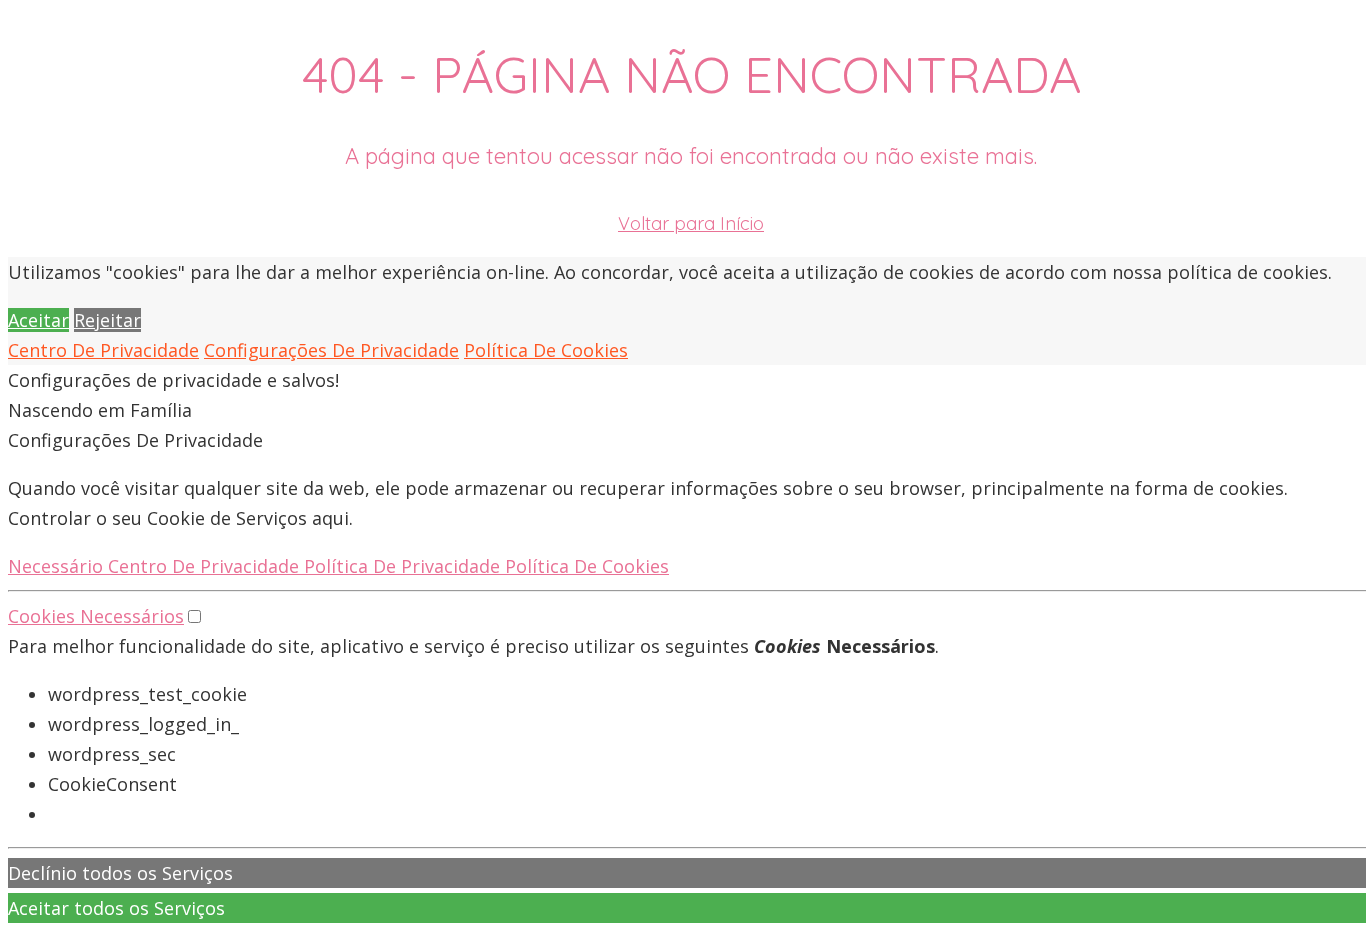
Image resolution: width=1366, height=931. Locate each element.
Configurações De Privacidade (331, 350)
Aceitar (38, 320)
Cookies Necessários (96, 616)
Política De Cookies (546, 350)
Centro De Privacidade (103, 350)
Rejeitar (107, 320)
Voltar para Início (691, 223)
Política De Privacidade (404, 566)
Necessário (58, 566)
